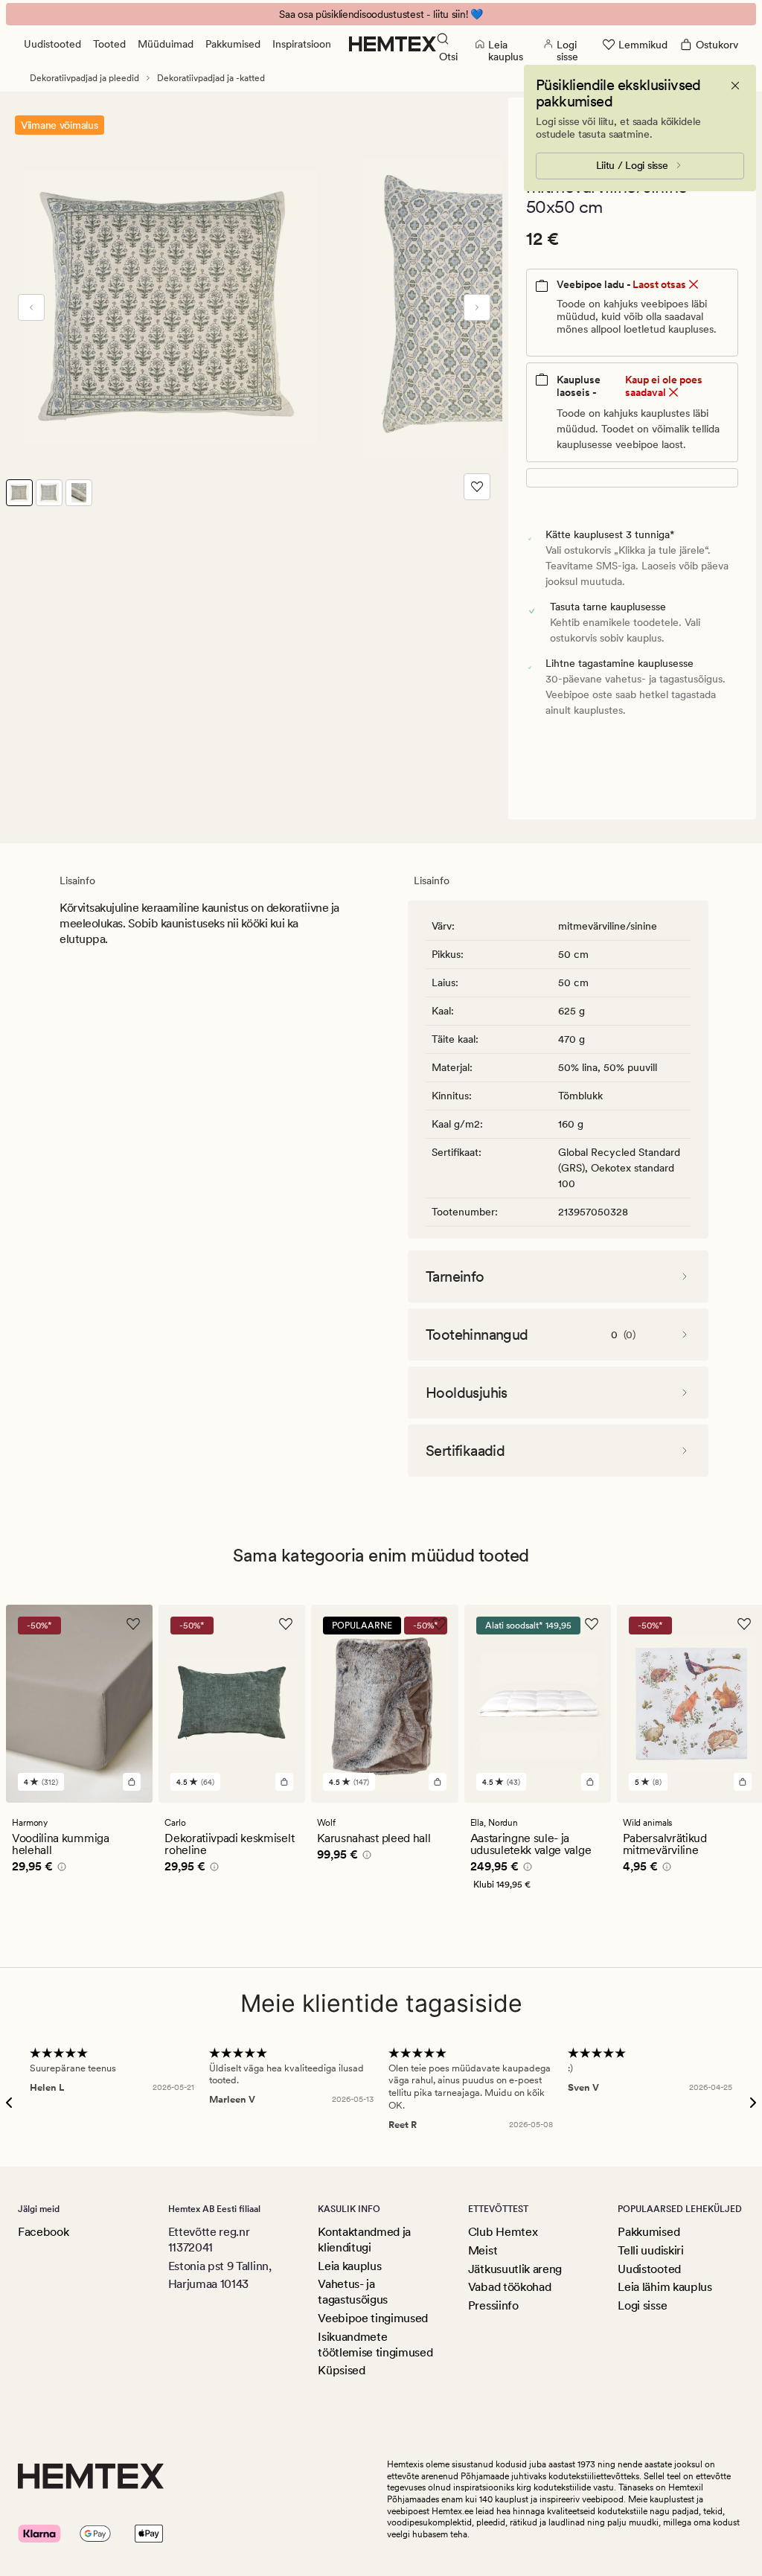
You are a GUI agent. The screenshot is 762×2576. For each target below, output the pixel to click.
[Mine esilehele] (393, 44)
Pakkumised (233, 44)
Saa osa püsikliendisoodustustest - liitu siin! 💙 (381, 14)
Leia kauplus (349, 2266)
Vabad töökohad (510, 2287)
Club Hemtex (503, 2232)
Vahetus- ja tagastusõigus (353, 2292)
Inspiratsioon (302, 44)
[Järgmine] (477, 307)
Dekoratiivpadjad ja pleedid (84, 78)
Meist (483, 2250)
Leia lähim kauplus (665, 2287)
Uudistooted (52, 44)
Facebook (43, 2232)
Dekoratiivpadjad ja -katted (211, 78)
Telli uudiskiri (650, 2250)
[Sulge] (735, 86)
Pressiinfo (493, 2305)
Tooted (109, 44)
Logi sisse (642, 2305)
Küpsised (341, 2370)
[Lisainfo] (60, 1869)
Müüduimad (166, 44)
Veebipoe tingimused (373, 2318)
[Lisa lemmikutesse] (477, 487)
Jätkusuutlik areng (515, 2269)
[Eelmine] (31, 307)
